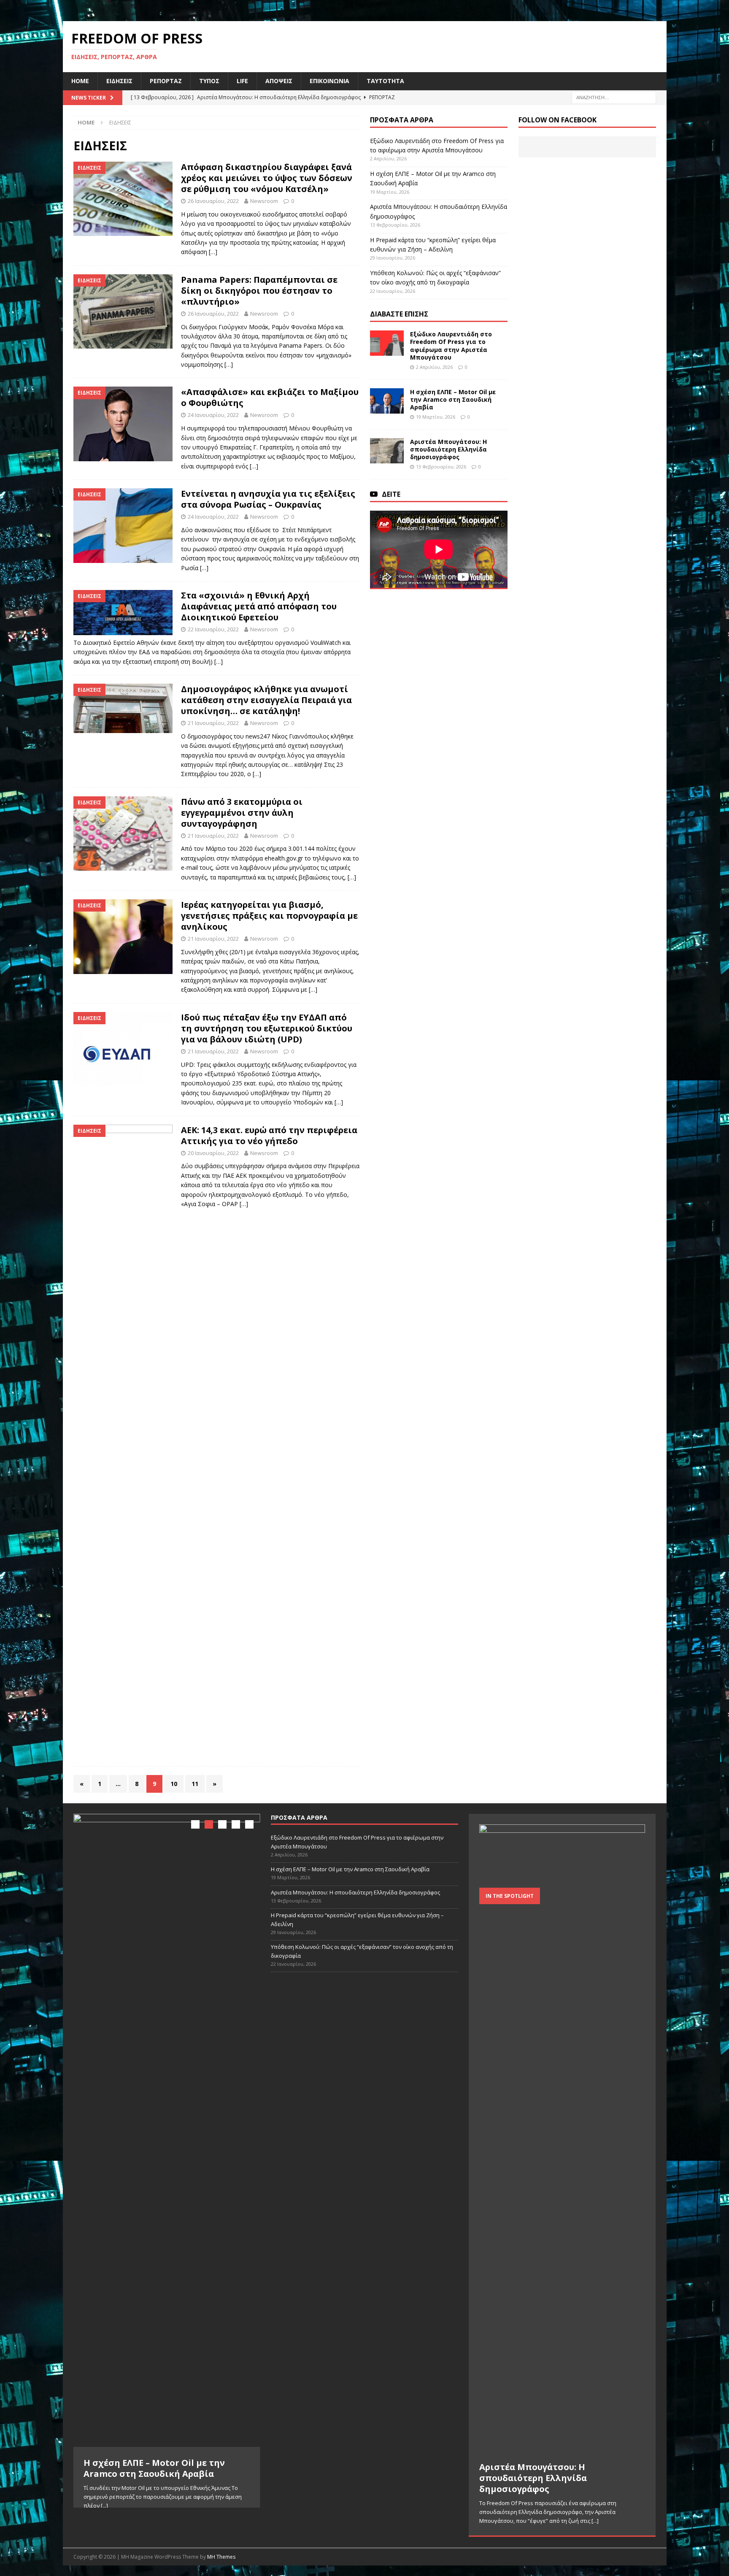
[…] (213, 252)
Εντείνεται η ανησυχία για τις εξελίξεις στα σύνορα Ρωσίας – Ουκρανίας (268, 499)
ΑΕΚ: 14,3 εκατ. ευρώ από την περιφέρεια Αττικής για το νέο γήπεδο (269, 1135)
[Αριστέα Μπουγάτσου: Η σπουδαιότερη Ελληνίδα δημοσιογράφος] (387, 451)
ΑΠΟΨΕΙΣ (279, 81)
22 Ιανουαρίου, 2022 (213, 629)
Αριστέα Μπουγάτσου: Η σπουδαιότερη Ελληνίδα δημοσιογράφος (448, 449)
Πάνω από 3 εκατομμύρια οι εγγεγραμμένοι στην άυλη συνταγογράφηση (242, 813)
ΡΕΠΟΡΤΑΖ (166, 81)
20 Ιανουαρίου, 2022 (213, 1153)
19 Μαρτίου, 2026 (436, 417)
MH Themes (221, 2557)
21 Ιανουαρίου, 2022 (213, 723)
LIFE (242, 81)
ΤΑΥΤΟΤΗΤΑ (385, 81)
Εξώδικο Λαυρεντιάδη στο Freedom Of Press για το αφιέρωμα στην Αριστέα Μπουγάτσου (451, 346)
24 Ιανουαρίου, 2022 (213, 415)
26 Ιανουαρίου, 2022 (213, 201)
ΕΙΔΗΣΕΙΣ (119, 81)
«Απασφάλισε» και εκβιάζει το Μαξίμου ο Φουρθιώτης (270, 397)
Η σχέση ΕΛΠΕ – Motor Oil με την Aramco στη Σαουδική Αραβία (453, 399)
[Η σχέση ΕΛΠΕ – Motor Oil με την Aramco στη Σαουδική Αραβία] (387, 401)
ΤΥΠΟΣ (209, 81)
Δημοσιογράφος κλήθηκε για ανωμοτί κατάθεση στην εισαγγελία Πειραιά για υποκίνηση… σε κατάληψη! (266, 700)
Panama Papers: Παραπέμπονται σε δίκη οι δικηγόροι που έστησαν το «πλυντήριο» (259, 291)
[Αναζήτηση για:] (614, 97)
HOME (80, 81)
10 (174, 1784)
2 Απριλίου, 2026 (434, 367)
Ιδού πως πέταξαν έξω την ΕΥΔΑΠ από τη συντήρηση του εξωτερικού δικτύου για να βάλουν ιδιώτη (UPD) (267, 1028)
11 (195, 1784)
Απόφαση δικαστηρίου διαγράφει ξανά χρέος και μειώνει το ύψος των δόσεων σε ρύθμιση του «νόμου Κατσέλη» (267, 178)
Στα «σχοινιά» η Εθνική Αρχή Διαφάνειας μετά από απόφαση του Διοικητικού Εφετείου (259, 606)
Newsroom (264, 201)
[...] (104, 2506)
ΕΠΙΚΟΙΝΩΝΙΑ (329, 81)
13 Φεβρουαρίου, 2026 (441, 467)
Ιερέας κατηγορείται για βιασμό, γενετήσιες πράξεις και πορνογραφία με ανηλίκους (269, 916)
